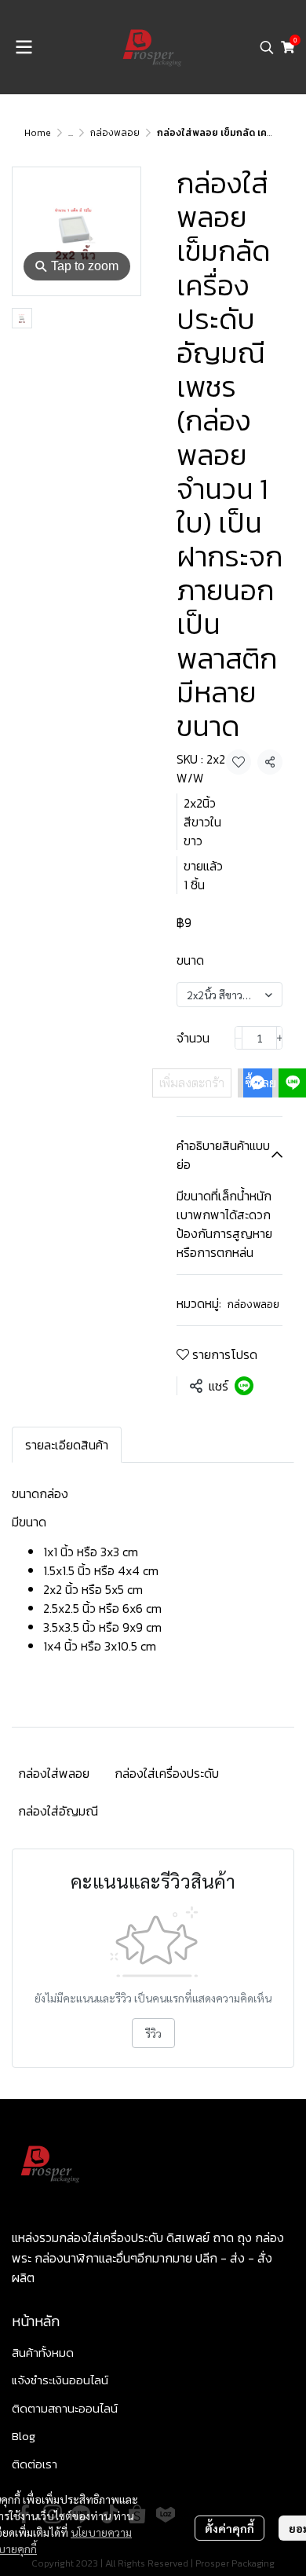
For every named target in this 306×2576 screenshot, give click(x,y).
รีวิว (153, 2033)
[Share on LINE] (244, 1386)
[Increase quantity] (280, 1038)
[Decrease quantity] (239, 1038)
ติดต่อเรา (35, 2464)
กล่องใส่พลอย (54, 1773)
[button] (267, 47)
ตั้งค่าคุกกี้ (229, 2528)
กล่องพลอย (115, 133)
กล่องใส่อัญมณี (58, 1811)
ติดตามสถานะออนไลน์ (65, 2408)
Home (38, 133)
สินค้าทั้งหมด (43, 2352)
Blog (24, 2436)
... (71, 133)
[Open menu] (24, 47)
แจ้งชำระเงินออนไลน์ (60, 2380)
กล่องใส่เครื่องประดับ (167, 1773)
